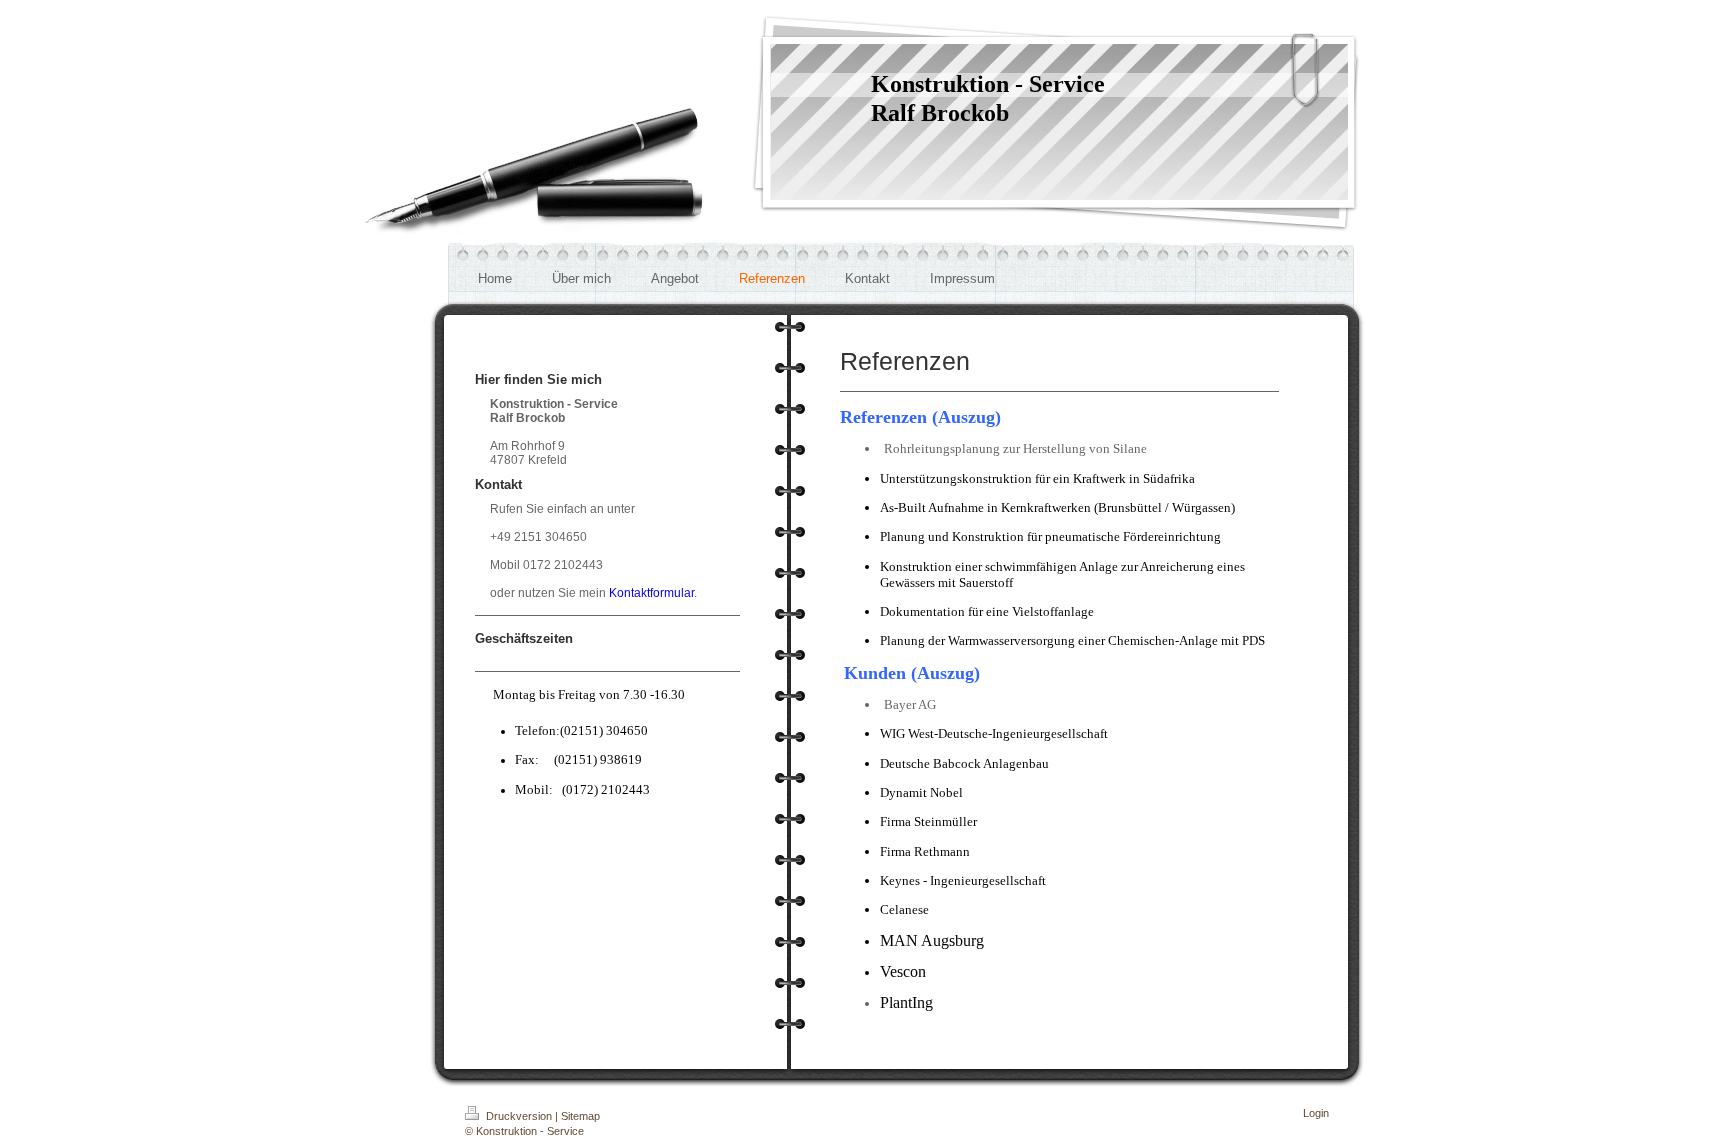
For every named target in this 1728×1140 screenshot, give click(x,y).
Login (1316, 1113)
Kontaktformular (651, 593)
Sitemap (580, 1116)
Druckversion (519, 1116)
